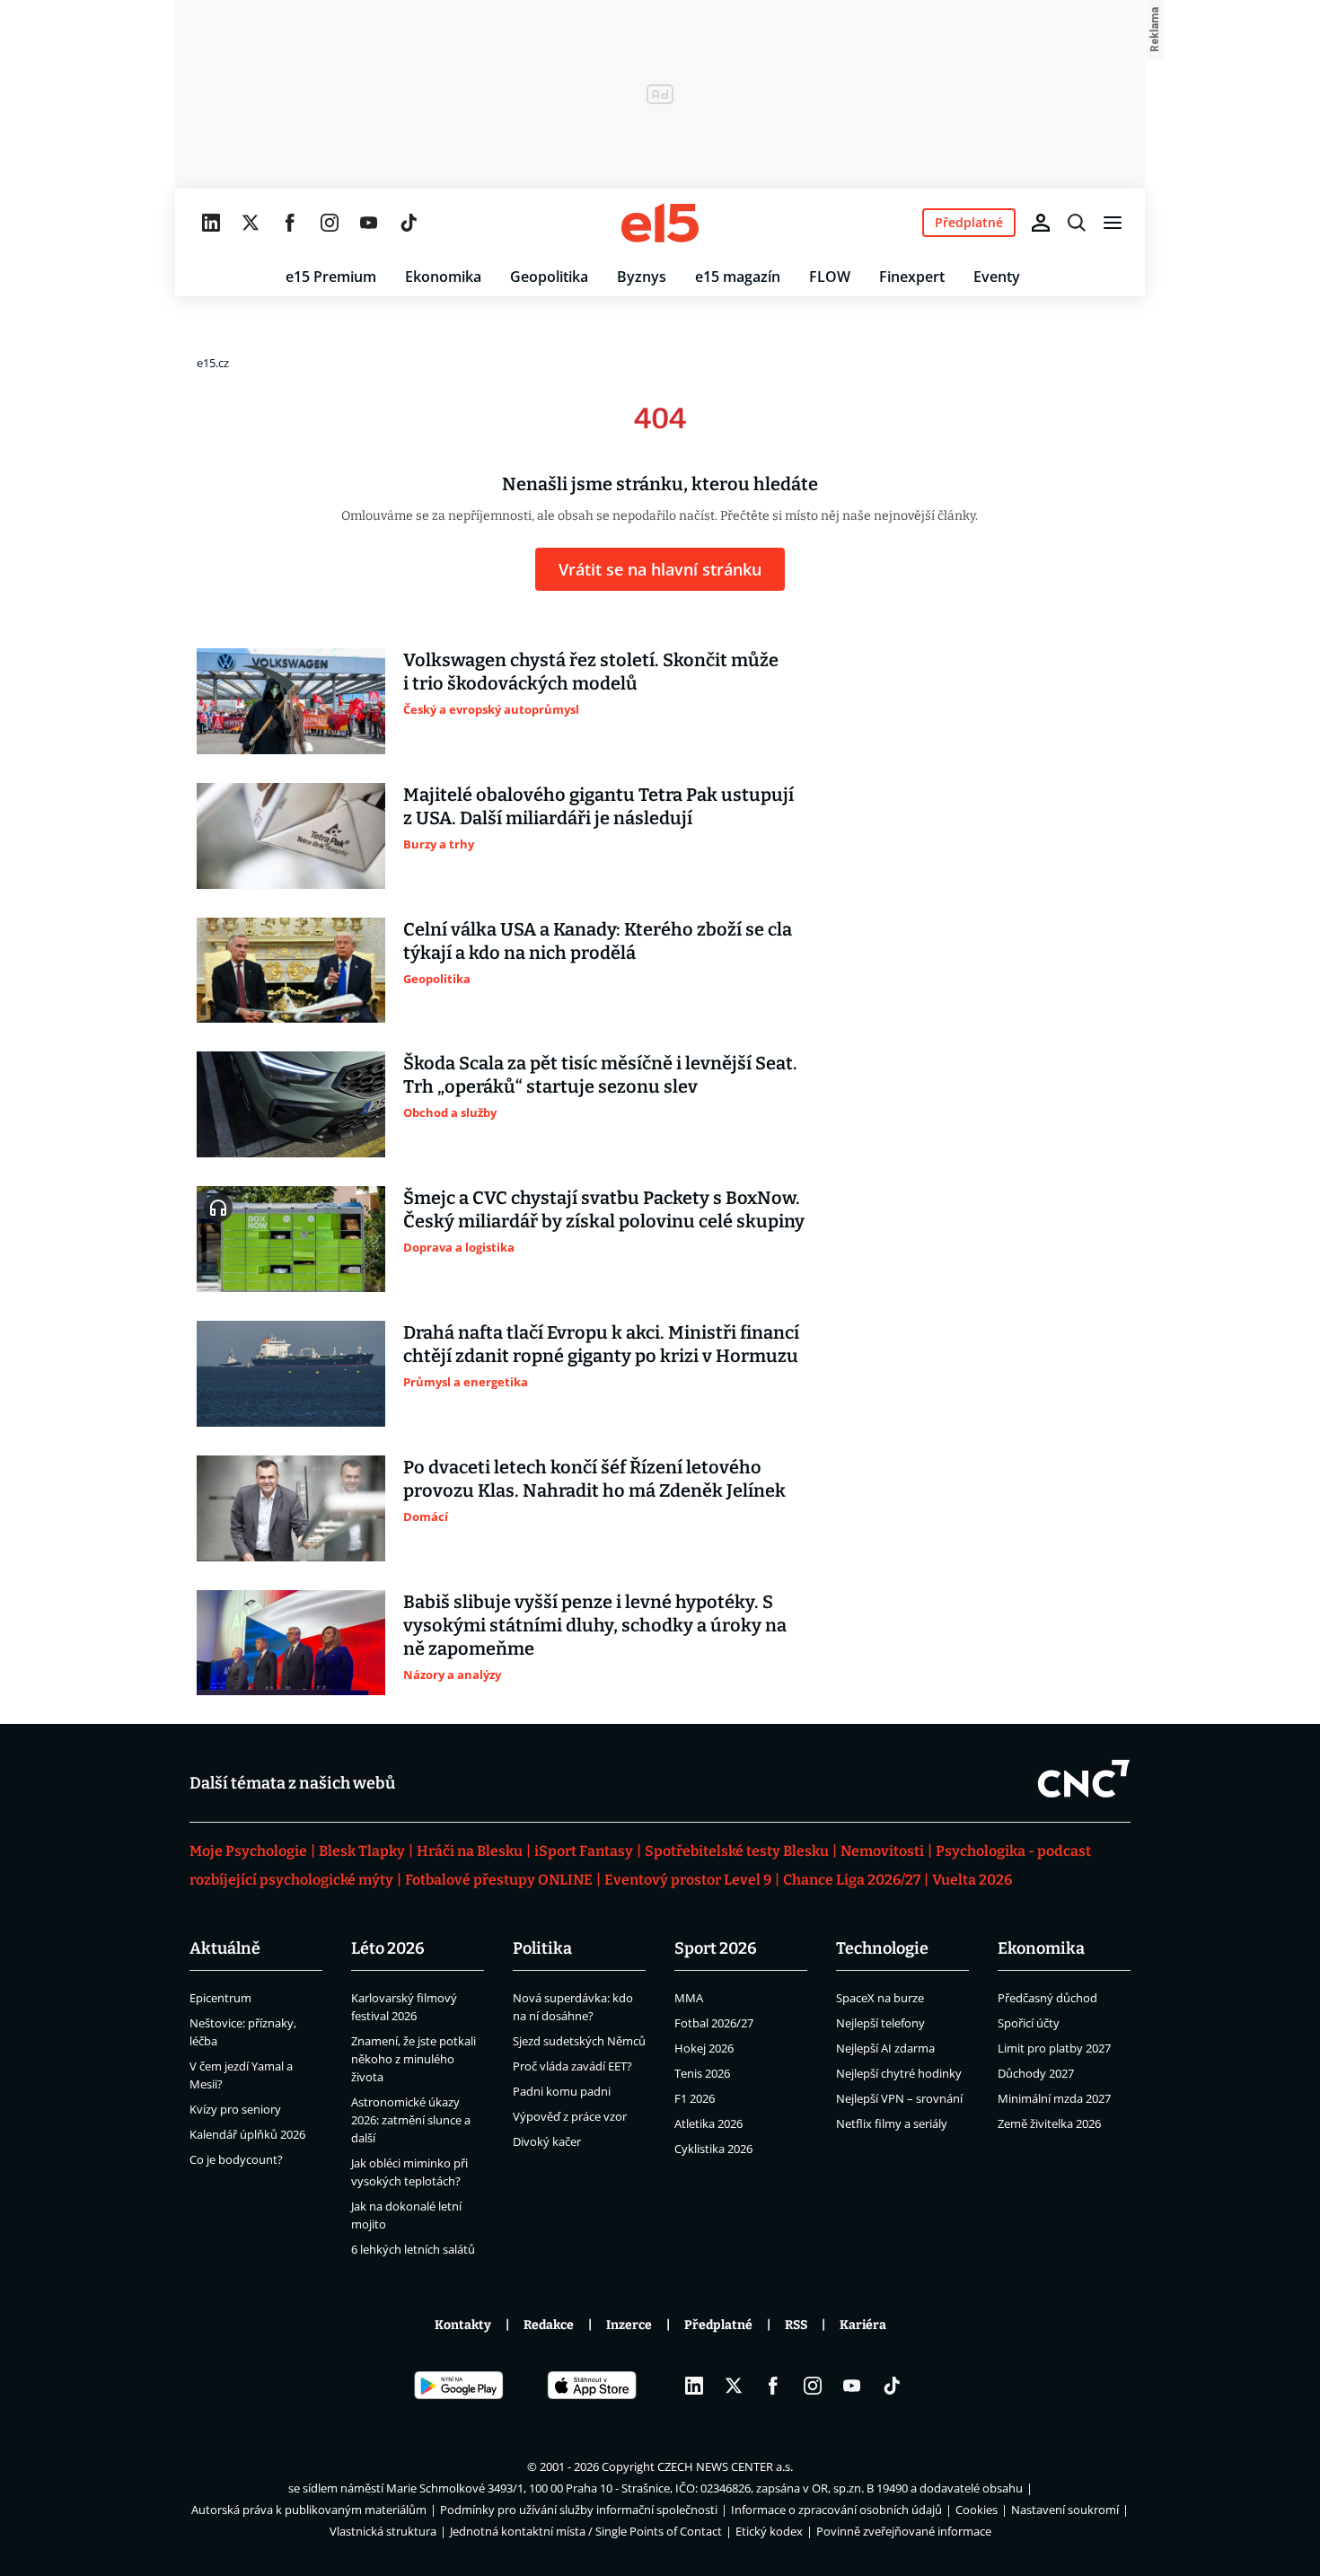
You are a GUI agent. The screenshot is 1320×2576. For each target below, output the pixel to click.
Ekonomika (443, 277)
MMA (689, 1998)
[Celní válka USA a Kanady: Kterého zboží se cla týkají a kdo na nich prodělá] (291, 971)
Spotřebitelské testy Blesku (737, 1851)
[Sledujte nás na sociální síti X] (251, 223)
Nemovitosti (882, 1851)
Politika (542, 1948)
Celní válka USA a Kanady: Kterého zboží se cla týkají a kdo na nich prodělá (598, 941)
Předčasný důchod (1047, 1998)
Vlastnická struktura (383, 2531)
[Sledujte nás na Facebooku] (290, 223)
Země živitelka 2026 (1049, 2123)
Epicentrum (220, 1998)
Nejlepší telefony (880, 2023)
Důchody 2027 (1036, 2073)
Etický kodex (769, 2531)
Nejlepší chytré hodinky (899, 2073)
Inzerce (629, 2325)
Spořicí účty (1029, 2023)
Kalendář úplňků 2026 (247, 2134)
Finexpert (912, 277)
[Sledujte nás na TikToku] (409, 223)
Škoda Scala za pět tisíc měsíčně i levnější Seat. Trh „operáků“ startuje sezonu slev (600, 1075)
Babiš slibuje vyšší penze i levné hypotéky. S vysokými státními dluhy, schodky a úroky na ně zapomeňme (595, 1625)
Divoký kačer (547, 2141)
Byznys (642, 277)
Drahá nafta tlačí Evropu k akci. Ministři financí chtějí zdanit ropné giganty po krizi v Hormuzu (601, 1344)
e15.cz (213, 363)
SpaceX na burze (880, 1998)
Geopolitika (549, 277)
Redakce (549, 2325)
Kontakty (463, 2325)
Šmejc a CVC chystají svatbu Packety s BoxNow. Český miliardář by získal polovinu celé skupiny (604, 1209)
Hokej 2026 (704, 2048)
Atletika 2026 (708, 2123)
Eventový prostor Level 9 (688, 1880)
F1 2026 (695, 2098)
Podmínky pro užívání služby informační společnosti (579, 2510)
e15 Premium (331, 277)
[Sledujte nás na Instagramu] (330, 223)
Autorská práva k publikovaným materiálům (309, 2510)
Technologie (882, 1948)
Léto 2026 (388, 1948)
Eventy (997, 277)
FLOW (830, 277)
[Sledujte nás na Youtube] (369, 223)
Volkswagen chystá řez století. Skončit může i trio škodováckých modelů (591, 672)
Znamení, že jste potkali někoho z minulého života (414, 2059)
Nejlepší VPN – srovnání (899, 2098)
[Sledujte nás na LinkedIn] (211, 223)
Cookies (977, 2510)
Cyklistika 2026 (713, 2149)
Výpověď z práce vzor (570, 2116)
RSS (796, 2325)
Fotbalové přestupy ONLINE (499, 1880)
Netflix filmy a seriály (892, 2123)
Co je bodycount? (236, 2159)
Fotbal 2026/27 (714, 2023)
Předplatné (718, 2325)
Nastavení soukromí (1065, 2510)
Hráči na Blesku (470, 1851)
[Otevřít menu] (1113, 223)
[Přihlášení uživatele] (1041, 223)
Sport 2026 (716, 1948)
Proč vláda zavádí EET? (572, 2066)
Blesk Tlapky (362, 1851)
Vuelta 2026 (972, 1880)
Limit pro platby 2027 (1054, 2048)
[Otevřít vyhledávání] (1077, 223)
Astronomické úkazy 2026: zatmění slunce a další (411, 2120)
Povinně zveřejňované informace (904, 2531)
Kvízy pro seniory (235, 2109)
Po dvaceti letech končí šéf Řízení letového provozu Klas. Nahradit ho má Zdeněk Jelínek (594, 1479)
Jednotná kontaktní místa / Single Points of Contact (586, 2531)
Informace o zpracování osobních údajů (836, 2510)
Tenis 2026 (702, 2073)
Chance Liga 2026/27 (852, 1880)
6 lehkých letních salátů (413, 2249)
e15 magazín (738, 277)
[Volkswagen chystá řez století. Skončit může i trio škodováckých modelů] (291, 701)
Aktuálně (225, 1948)
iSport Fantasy (584, 1851)
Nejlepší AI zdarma (885, 2048)
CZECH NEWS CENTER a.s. (725, 2466)
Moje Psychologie (248, 1851)
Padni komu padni (562, 2091)
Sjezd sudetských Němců (579, 2041)
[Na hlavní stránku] (660, 223)
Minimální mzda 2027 (1054, 2098)
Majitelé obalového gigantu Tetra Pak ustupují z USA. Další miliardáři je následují (598, 806)
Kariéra (863, 2325)
